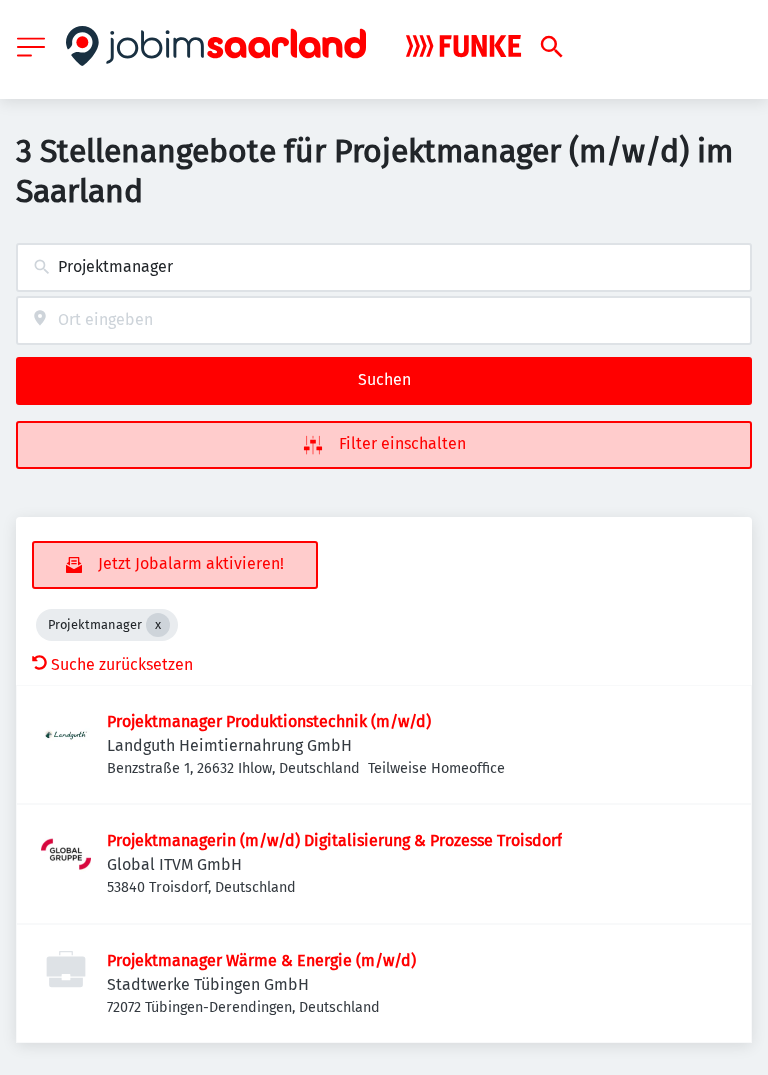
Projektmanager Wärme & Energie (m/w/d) (261, 960)
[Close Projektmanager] (158, 625)
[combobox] (384, 267)
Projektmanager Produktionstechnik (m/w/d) (269, 721)
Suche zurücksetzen (122, 664)
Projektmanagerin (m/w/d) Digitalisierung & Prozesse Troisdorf (334, 840)
